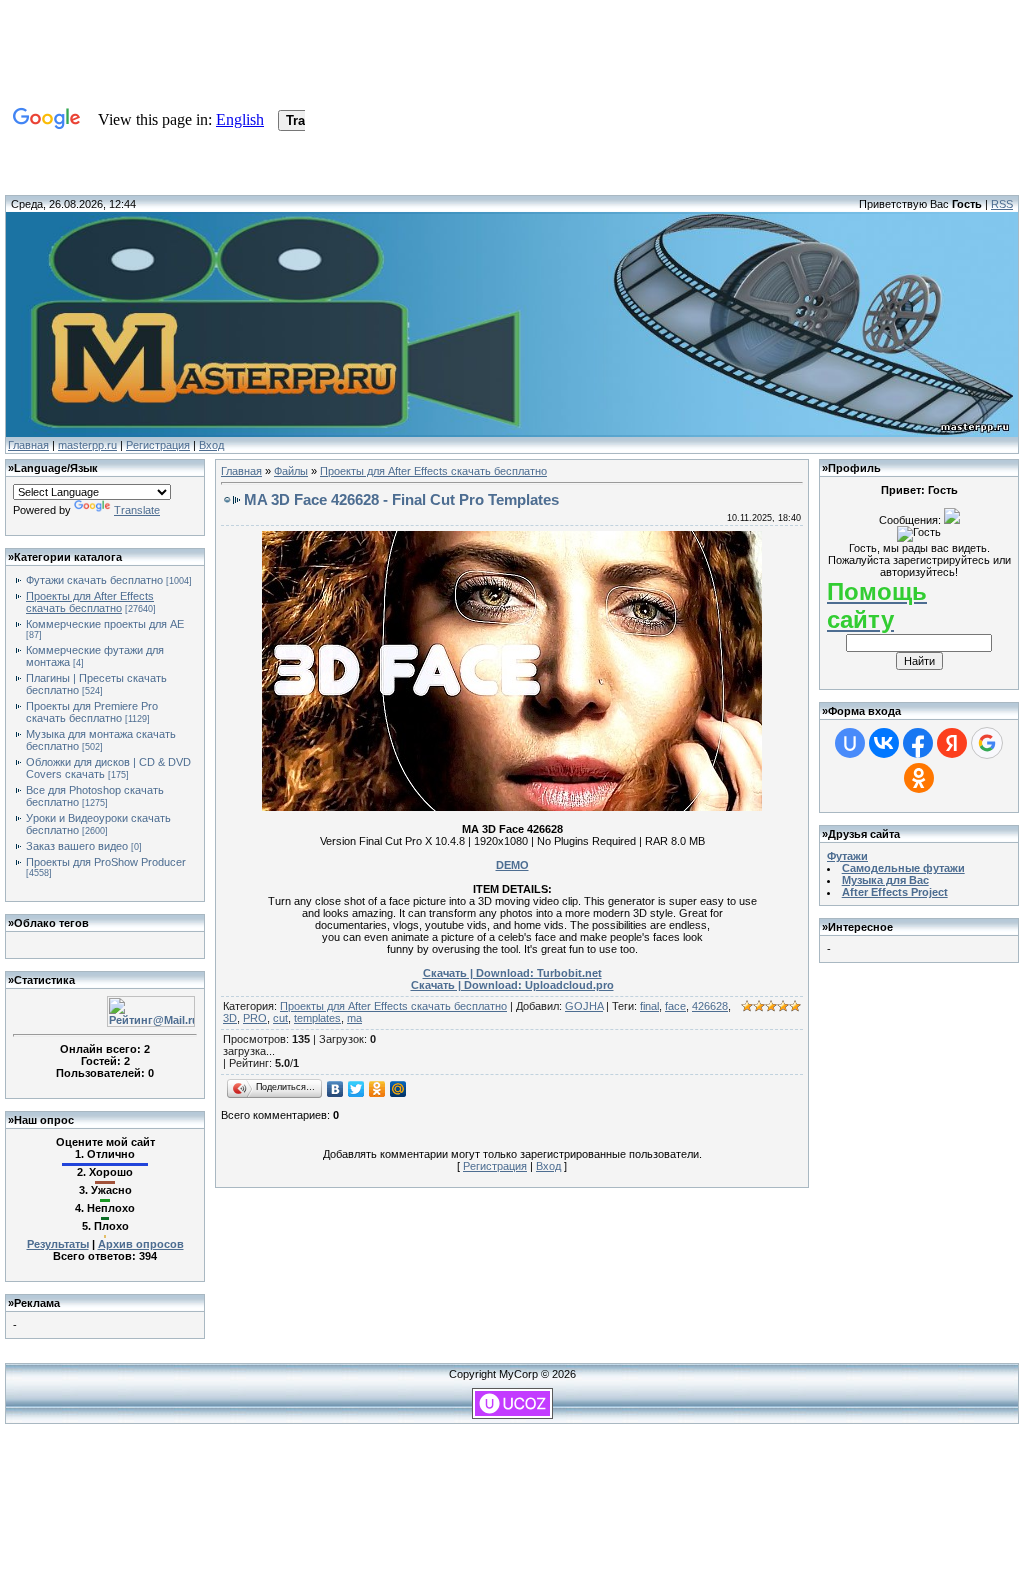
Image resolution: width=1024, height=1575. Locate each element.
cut (280, 1018)
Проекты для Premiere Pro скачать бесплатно (92, 712)
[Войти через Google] (987, 743)
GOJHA (584, 1006)
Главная (28, 445)
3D (230, 1018)
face (675, 1006)
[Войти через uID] (850, 743)
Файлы (291, 471)
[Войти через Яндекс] (952, 743)
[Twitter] (356, 1089)
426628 (710, 1006)
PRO (255, 1018)
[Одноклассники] (377, 1089)
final (649, 1006)
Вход (211, 445)
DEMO (512, 865)
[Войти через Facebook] (918, 743)
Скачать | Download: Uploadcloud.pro (512, 985)
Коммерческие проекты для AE (105, 624)
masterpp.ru (87, 445)
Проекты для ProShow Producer (106, 862)
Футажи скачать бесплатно (94, 580)
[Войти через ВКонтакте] (884, 743)
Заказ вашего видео (77, 846)
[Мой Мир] (398, 1089)
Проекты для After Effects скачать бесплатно (90, 602)
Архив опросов (141, 1244)
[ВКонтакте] (335, 1089)
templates (317, 1018)
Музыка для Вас (885, 880)
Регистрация (158, 445)
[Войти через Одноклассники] (919, 778)
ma (354, 1018)
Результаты (58, 1244)
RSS (1002, 204)
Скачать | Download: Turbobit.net (512, 973)
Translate (137, 510)
